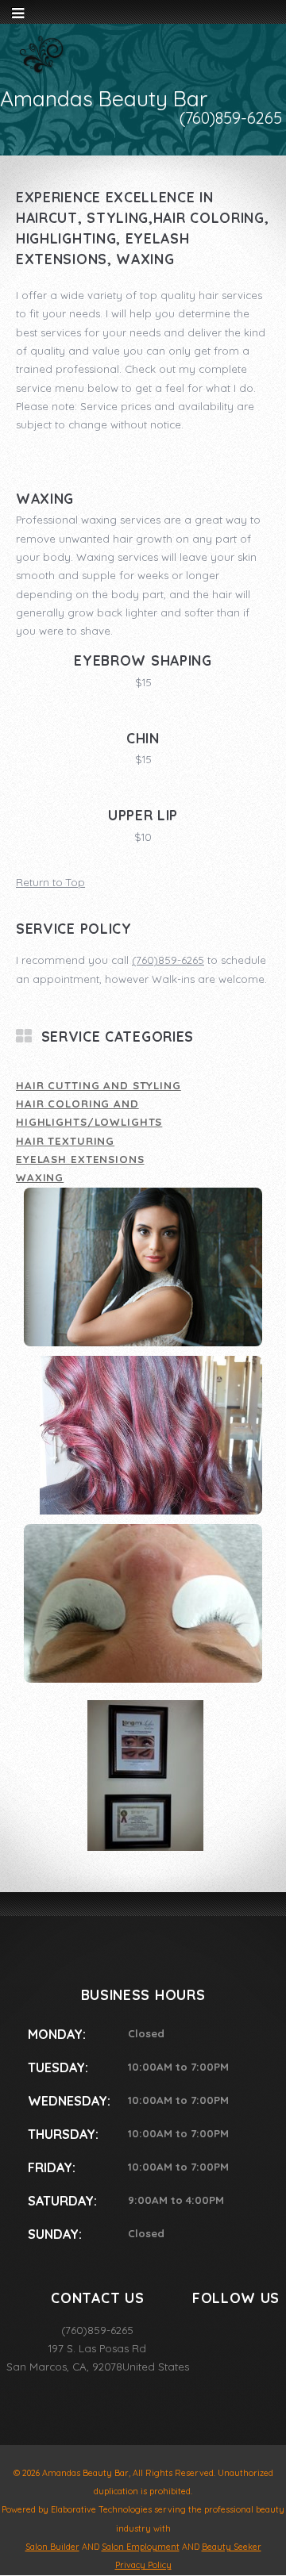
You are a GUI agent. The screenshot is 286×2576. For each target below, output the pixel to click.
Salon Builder (52, 2547)
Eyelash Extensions (80, 1159)
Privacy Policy (143, 2565)
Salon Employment (141, 2547)
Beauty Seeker (232, 2547)
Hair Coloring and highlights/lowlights (89, 1113)
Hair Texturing (65, 1141)
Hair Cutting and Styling (99, 1085)
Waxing (40, 1177)
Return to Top (50, 882)
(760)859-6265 (168, 960)
